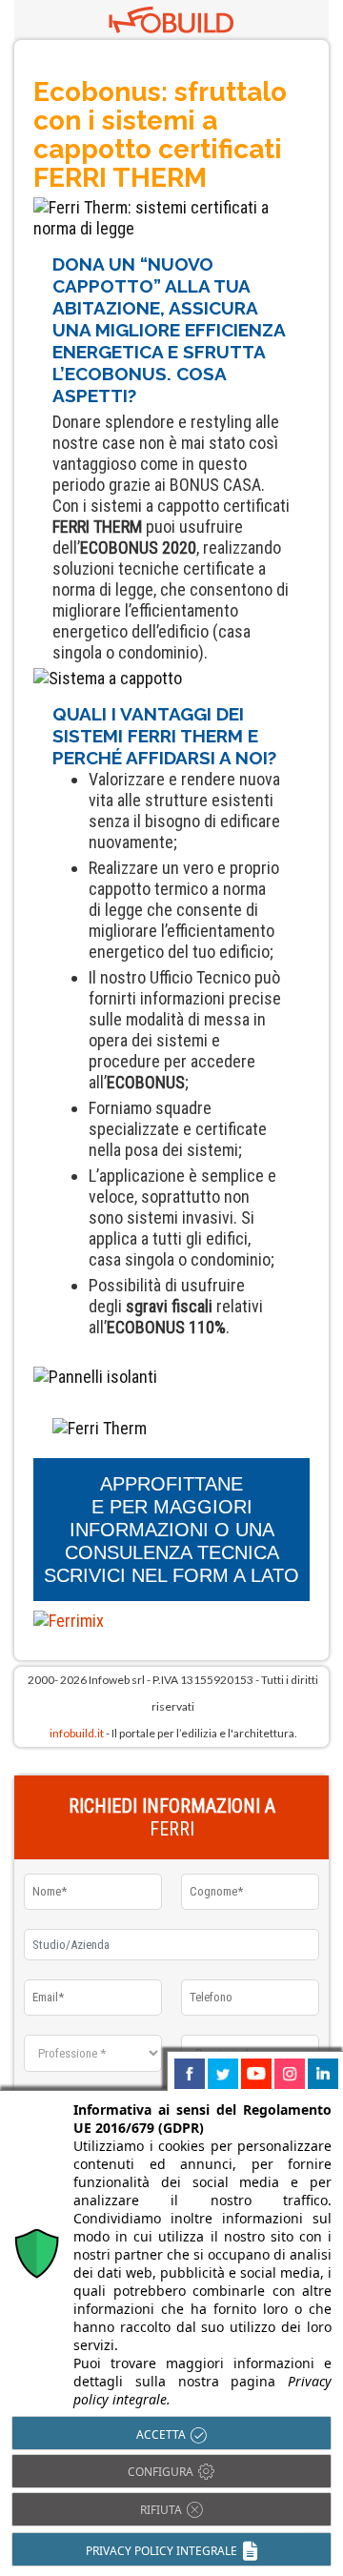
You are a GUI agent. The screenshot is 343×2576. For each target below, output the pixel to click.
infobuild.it (77, 1733)
